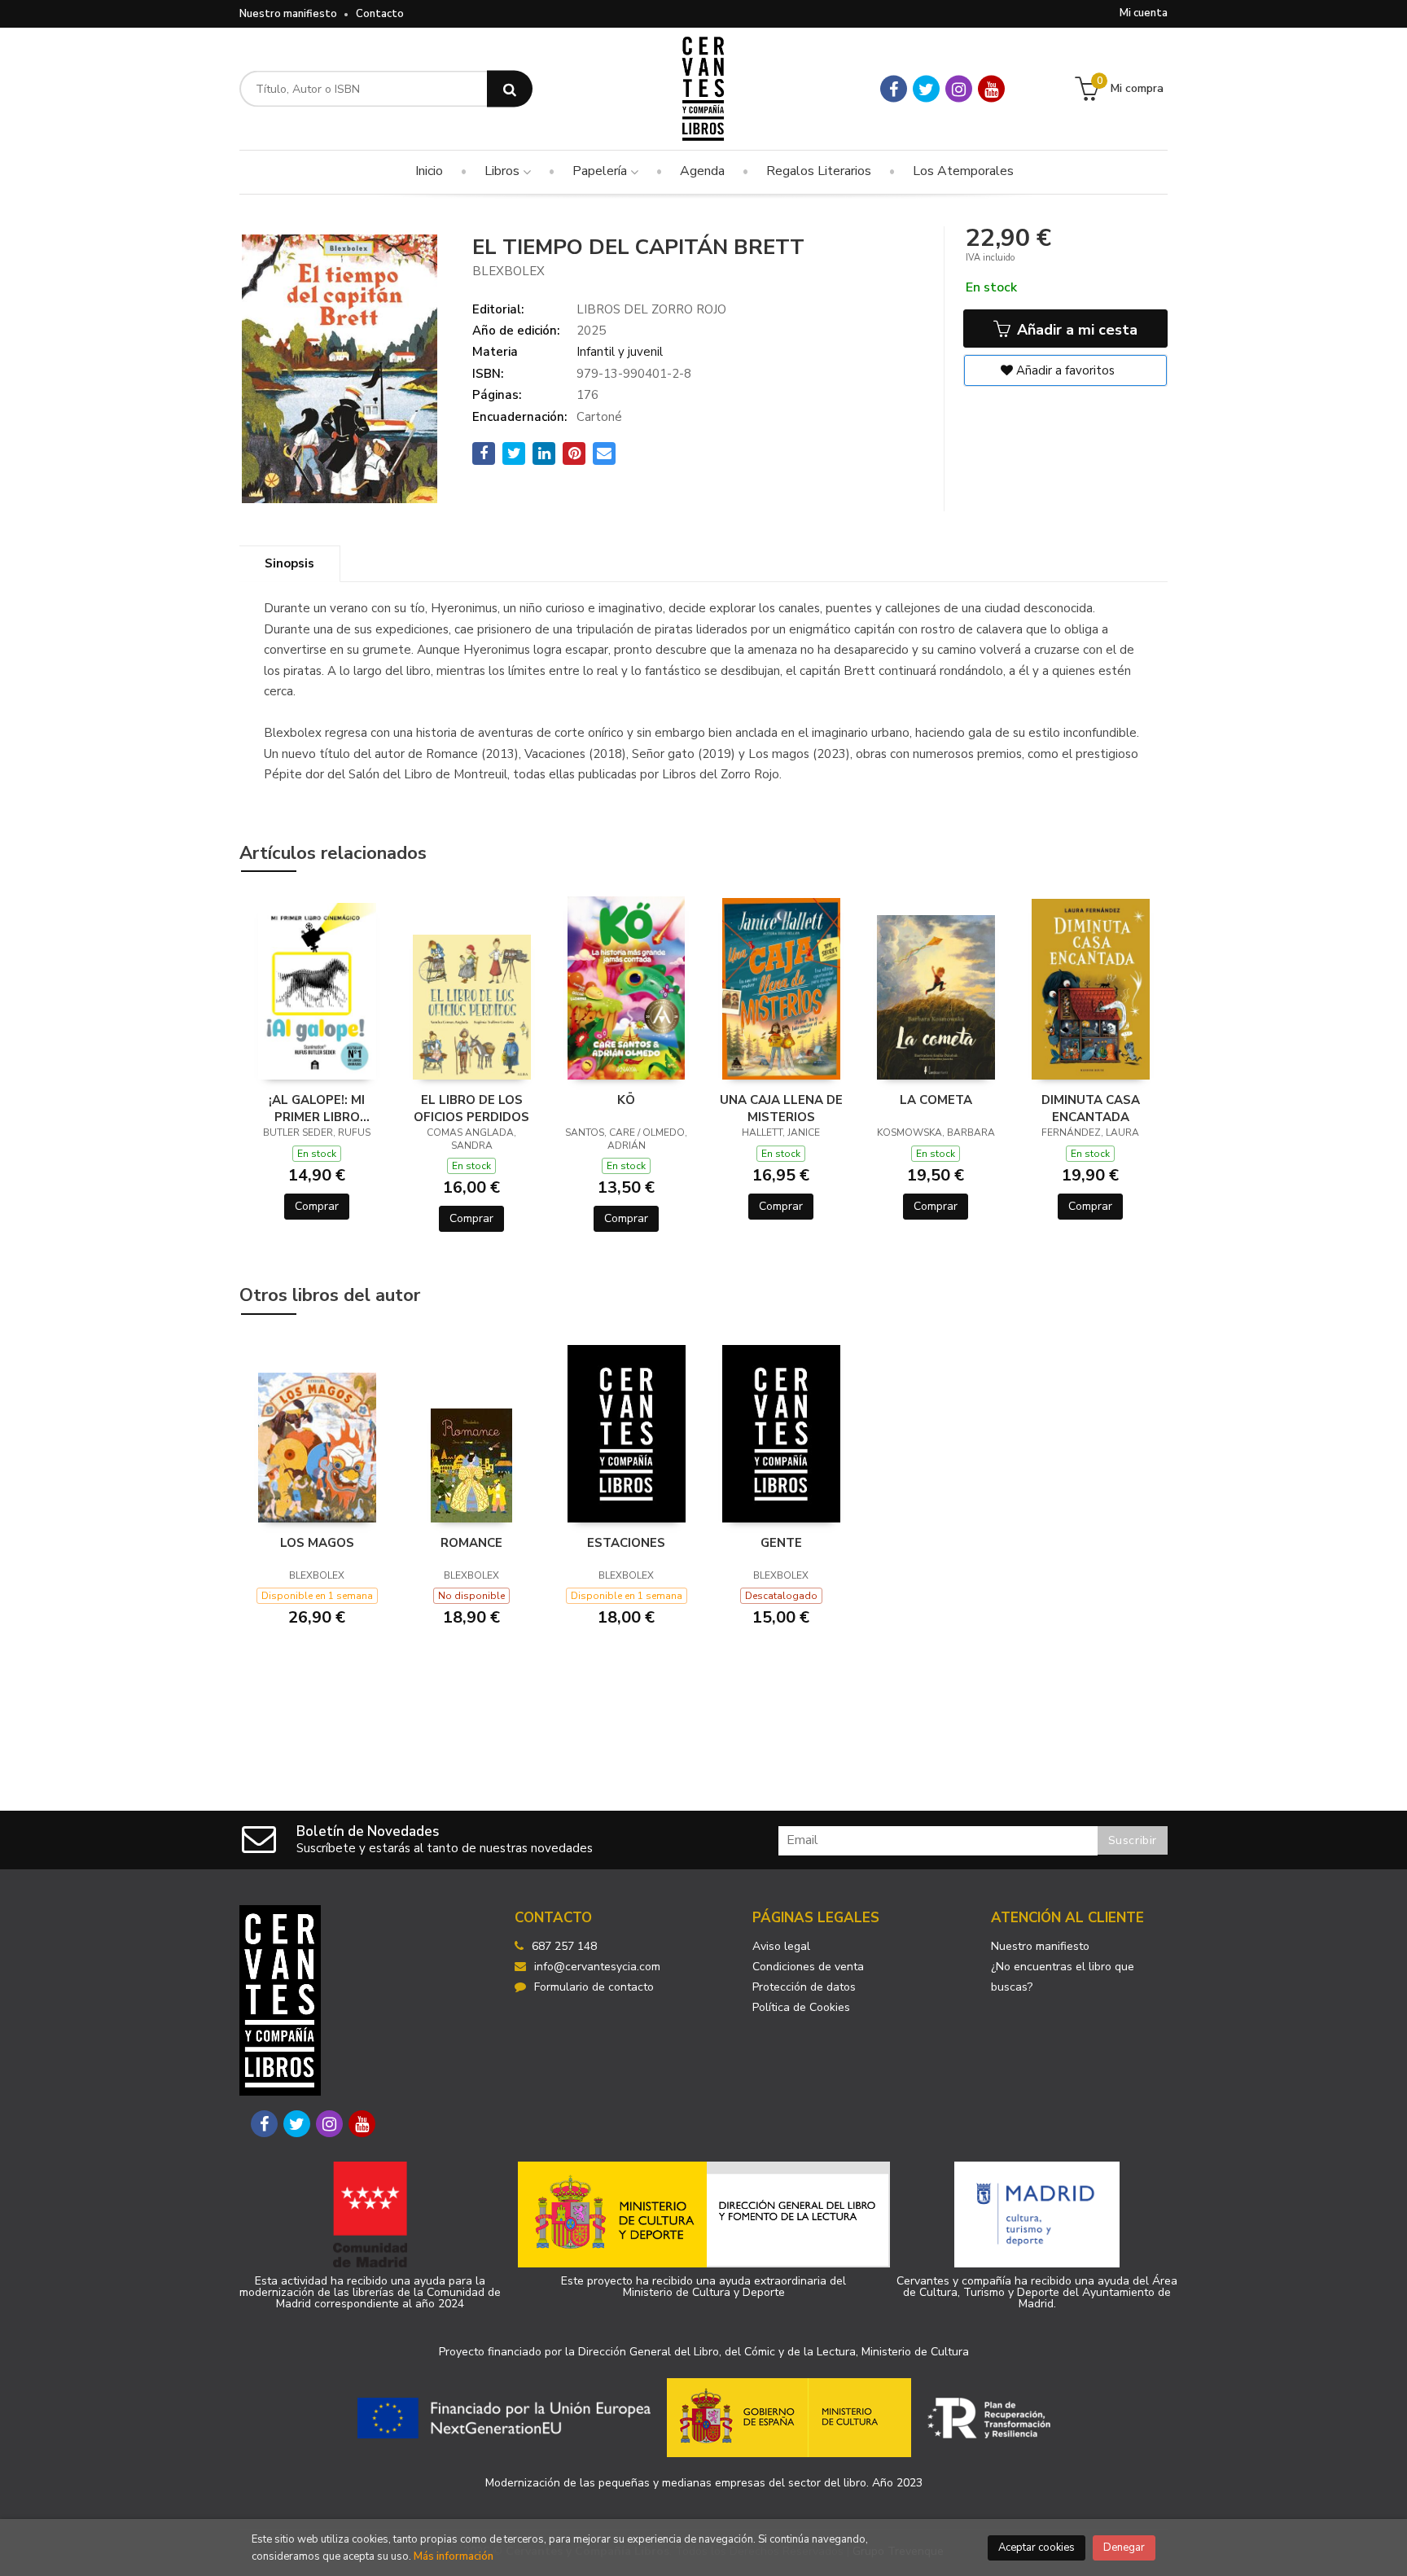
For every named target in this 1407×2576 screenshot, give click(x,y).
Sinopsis (289, 563)
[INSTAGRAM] (959, 89)
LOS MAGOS (317, 1543)
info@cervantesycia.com (597, 1967)
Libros (504, 171)
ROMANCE (471, 1543)
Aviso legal (781, 1946)
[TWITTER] (926, 89)
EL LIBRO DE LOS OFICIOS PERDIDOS (471, 1108)
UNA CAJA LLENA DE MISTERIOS (781, 1108)
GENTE (781, 1543)
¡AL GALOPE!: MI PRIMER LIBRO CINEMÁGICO (317, 1108)
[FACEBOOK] (894, 89)
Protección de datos (804, 1987)
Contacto (380, 14)
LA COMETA (936, 1100)
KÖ (626, 1100)
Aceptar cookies (1037, 2548)
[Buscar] (510, 89)
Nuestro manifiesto (288, 14)
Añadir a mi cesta (1075, 330)
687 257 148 (564, 1946)
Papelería (601, 171)
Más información (454, 2556)
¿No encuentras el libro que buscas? (1063, 1977)
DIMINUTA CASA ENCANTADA (1091, 1108)
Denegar (1124, 2548)
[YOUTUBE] (991, 89)
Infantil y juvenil (620, 352)
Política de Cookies (801, 2007)
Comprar (317, 1206)
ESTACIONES (626, 1543)
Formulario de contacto (594, 1987)
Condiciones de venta (808, 1967)
